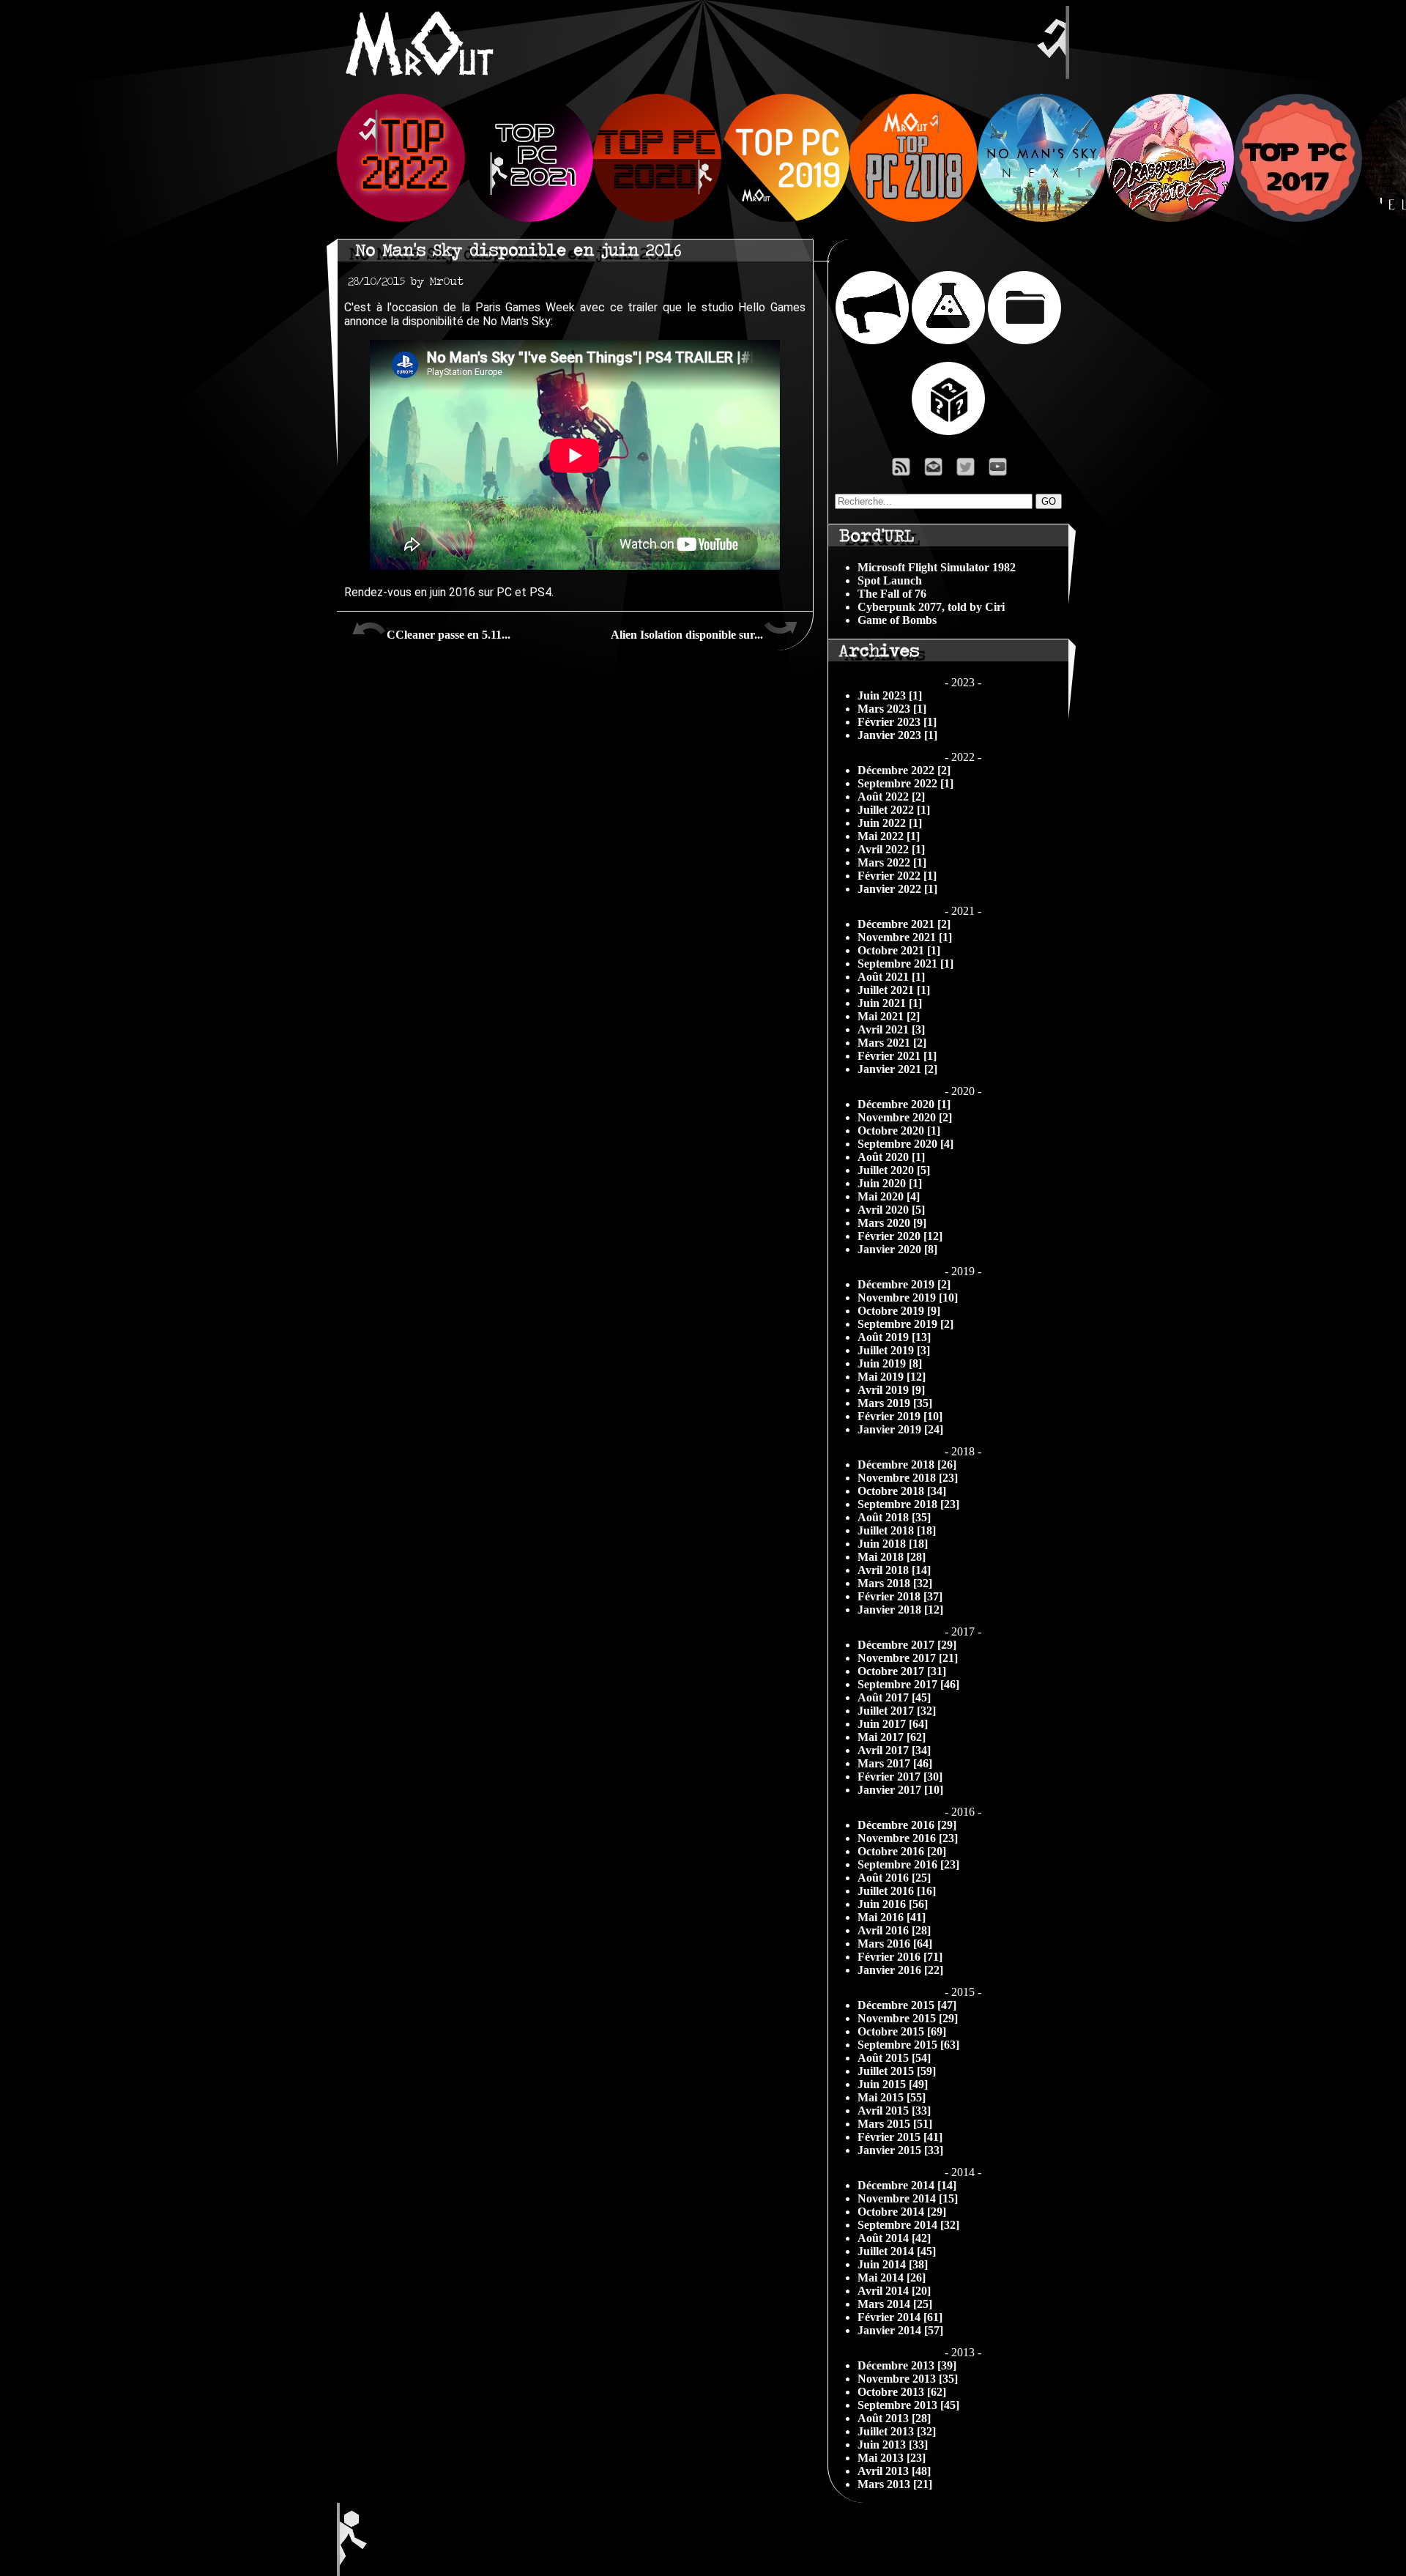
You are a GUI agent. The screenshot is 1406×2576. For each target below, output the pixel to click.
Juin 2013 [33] (893, 2445)
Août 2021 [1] (891, 977)
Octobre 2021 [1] (899, 950)
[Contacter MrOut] (937, 471)
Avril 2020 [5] (891, 1210)
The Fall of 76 (892, 594)
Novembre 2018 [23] (908, 1478)
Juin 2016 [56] (893, 1904)
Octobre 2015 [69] (902, 2031)
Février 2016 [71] (900, 1957)
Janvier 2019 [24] (900, 1429)
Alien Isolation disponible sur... (687, 635)
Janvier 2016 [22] (900, 1970)
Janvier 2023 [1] (897, 735)
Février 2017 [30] (900, 1777)
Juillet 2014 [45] (897, 2251)
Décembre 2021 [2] (904, 924)
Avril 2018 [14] (894, 1570)
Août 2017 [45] (894, 1697)
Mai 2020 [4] (889, 1196)
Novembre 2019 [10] (908, 1298)
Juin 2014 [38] (893, 2264)
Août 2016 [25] (894, 1878)
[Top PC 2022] (401, 218)
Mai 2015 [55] (892, 2097)
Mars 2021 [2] (892, 1043)
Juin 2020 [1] (890, 1183)
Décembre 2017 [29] (907, 1645)
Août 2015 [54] (894, 2058)
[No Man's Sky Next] (1042, 218)
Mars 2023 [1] (892, 709)
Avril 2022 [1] (891, 849)
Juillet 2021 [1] (894, 990)
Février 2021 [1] (897, 1056)
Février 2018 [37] (900, 1596)
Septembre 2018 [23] (908, 1504)
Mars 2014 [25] (895, 2304)
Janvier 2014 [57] (900, 2330)
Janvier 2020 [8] (897, 1249)
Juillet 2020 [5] (894, 1170)
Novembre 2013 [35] (908, 2379)
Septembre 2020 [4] (905, 1144)
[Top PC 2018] (914, 218)
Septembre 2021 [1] (905, 964)
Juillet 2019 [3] (894, 1350)
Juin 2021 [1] (890, 1003)
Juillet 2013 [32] (897, 2431)
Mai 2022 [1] (889, 836)
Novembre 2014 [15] (908, 2198)
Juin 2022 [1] (890, 823)
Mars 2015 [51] (895, 2124)
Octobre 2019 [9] (899, 1311)
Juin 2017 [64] (893, 1724)
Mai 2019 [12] (892, 1377)
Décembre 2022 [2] (904, 770)
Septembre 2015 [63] (908, 2045)
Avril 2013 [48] (894, 2471)
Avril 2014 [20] (894, 2291)
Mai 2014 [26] (892, 2278)
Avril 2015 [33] (894, 2111)
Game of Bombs (897, 620)
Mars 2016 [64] (895, 1944)
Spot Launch (890, 580)
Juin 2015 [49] (893, 2084)
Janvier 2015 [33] (900, 2150)
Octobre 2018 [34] (902, 1491)
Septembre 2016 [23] (908, 1864)
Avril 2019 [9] (891, 1390)
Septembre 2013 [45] (908, 2405)
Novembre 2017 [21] (908, 1658)
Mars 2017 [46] (895, 1763)
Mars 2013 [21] (895, 2484)
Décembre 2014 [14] (907, 2185)
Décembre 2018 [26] (907, 1465)
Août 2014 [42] (894, 2238)
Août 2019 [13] (894, 1337)
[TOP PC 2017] (1298, 218)
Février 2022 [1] (897, 876)
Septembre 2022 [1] (905, 783)
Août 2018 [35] (894, 1517)
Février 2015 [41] (900, 2137)
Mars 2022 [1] (892, 862)
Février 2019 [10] (900, 1416)
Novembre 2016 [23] (908, 1838)
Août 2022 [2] (891, 797)
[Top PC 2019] (785, 218)
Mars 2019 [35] (895, 1403)
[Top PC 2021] (529, 218)
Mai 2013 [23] (892, 2458)
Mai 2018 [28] (892, 1557)
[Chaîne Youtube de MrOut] (1004, 471)
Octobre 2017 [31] (902, 1671)
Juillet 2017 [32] (897, 1711)
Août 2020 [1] (891, 1157)
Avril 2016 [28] (894, 1930)
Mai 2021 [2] (889, 1016)
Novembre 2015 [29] (908, 2018)
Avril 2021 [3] (891, 1029)
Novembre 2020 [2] (905, 1117)
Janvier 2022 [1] (897, 889)
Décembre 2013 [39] (907, 2365)
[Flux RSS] (901, 471)
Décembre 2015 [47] (907, 2005)
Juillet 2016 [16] (897, 1891)
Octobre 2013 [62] (902, 2392)
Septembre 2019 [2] (905, 1324)
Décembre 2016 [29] (907, 1825)
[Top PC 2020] (657, 218)
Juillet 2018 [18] (897, 1530)
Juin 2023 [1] (890, 695)
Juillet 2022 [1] (894, 810)
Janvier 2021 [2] (897, 1069)
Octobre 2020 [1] (899, 1131)
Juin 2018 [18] (893, 1544)
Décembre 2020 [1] (904, 1104)
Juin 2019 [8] (890, 1363)
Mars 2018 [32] (895, 1583)
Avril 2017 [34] (894, 1750)
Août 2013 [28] (894, 2418)
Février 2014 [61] (900, 2317)
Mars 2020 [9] (892, 1223)
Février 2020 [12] (900, 1236)
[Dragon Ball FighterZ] (1170, 218)
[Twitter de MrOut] (968, 471)
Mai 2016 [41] (892, 1917)
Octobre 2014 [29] (902, 2212)
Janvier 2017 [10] (900, 1790)
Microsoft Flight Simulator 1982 (937, 567)
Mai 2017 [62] (892, 1737)
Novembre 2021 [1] (905, 937)
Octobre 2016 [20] (902, 1851)
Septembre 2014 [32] (908, 2225)
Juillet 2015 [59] (897, 2071)
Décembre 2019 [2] (904, 1284)
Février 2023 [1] (897, 722)
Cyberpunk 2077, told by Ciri (931, 607)
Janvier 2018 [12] (900, 1610)
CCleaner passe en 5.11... (449, 635)
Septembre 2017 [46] (908, 1684)
